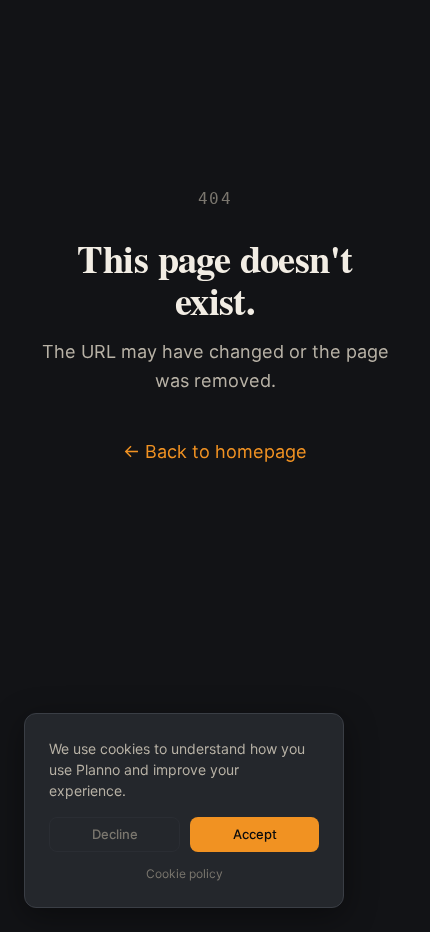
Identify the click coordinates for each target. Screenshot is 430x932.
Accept (255, 834)
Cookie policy (184, 873)
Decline (115, 834)
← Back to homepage (215, 451)
